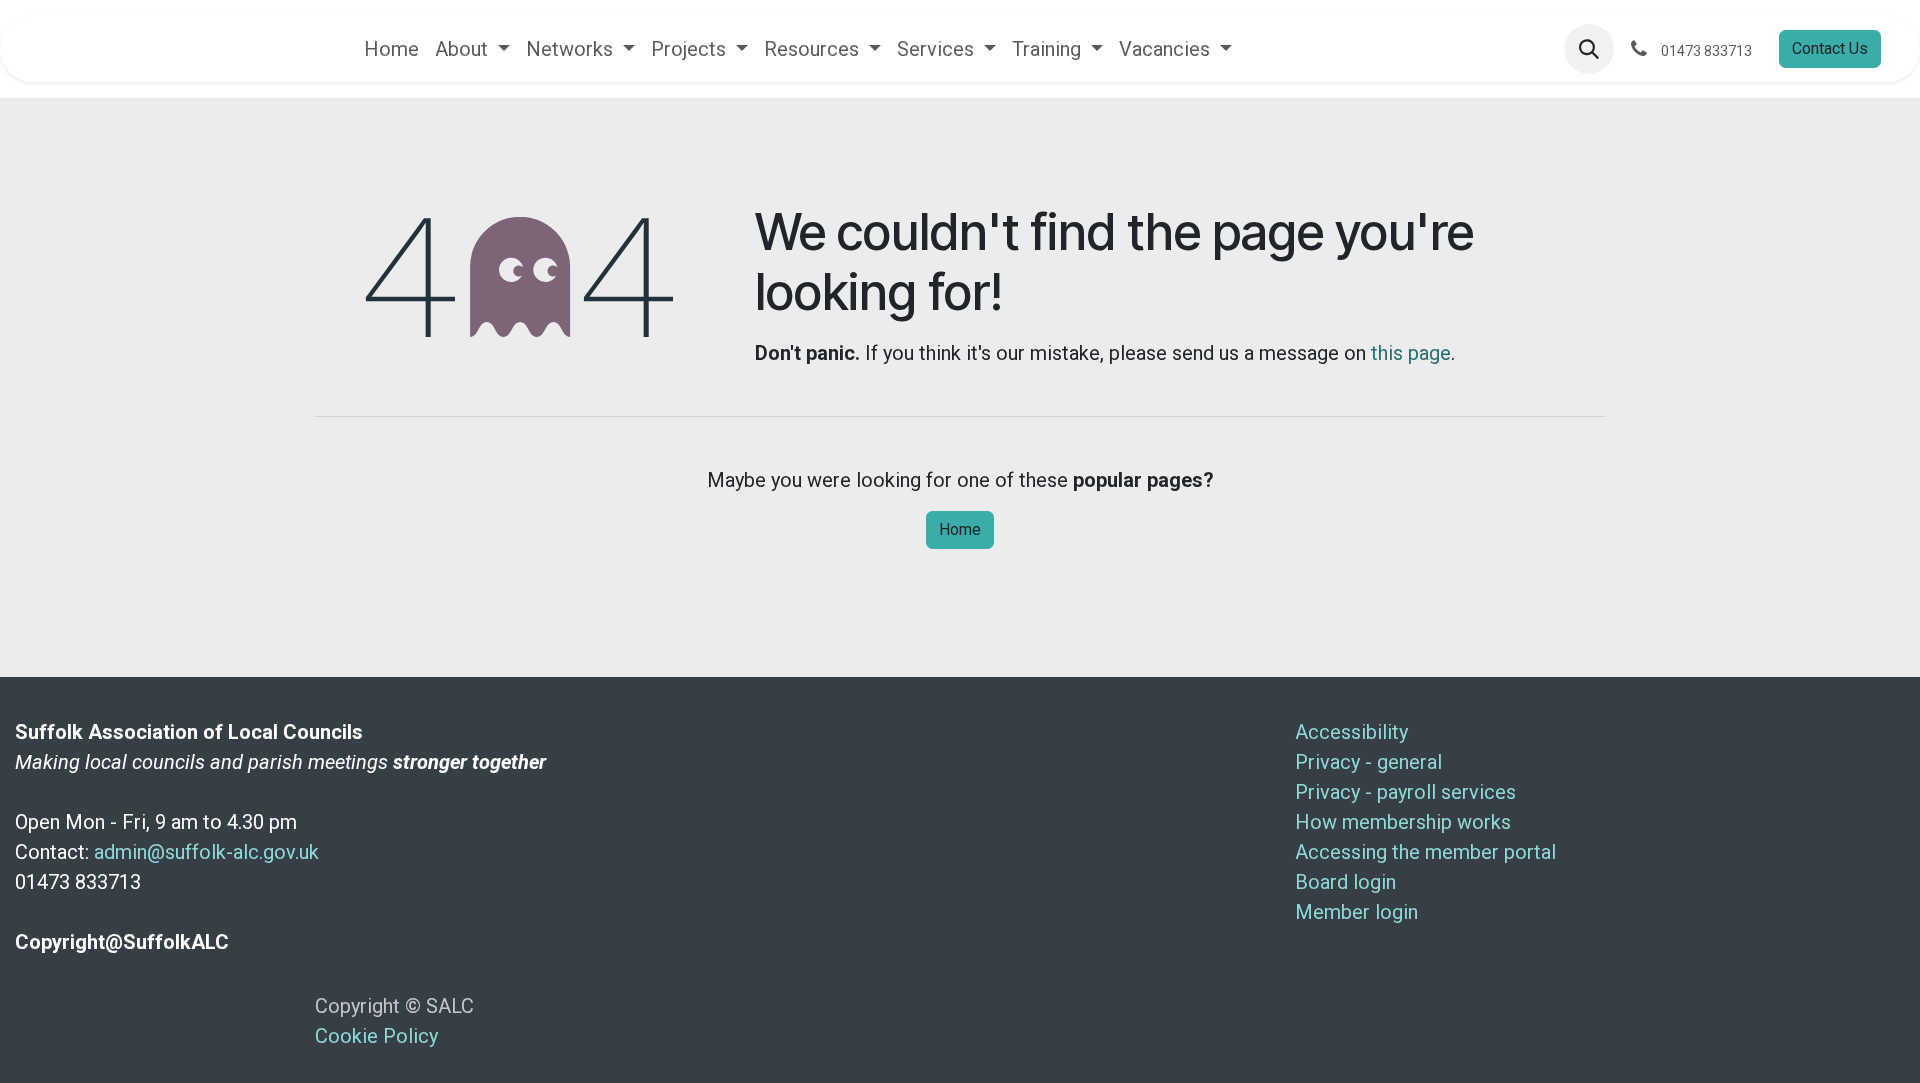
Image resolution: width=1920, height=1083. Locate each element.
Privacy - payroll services (1408, 792)
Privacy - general (1371, 762)
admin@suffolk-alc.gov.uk (206, 852)
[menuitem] (391, 49)
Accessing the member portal (1425, 852)
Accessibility (1354, 732)
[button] (1589, 49)
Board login (1348, 882)
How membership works (1405, 822)
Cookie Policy (376, 1036)
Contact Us (1830, 48)
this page (1411, 353)
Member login (1359, 912)
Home (960, 529)
